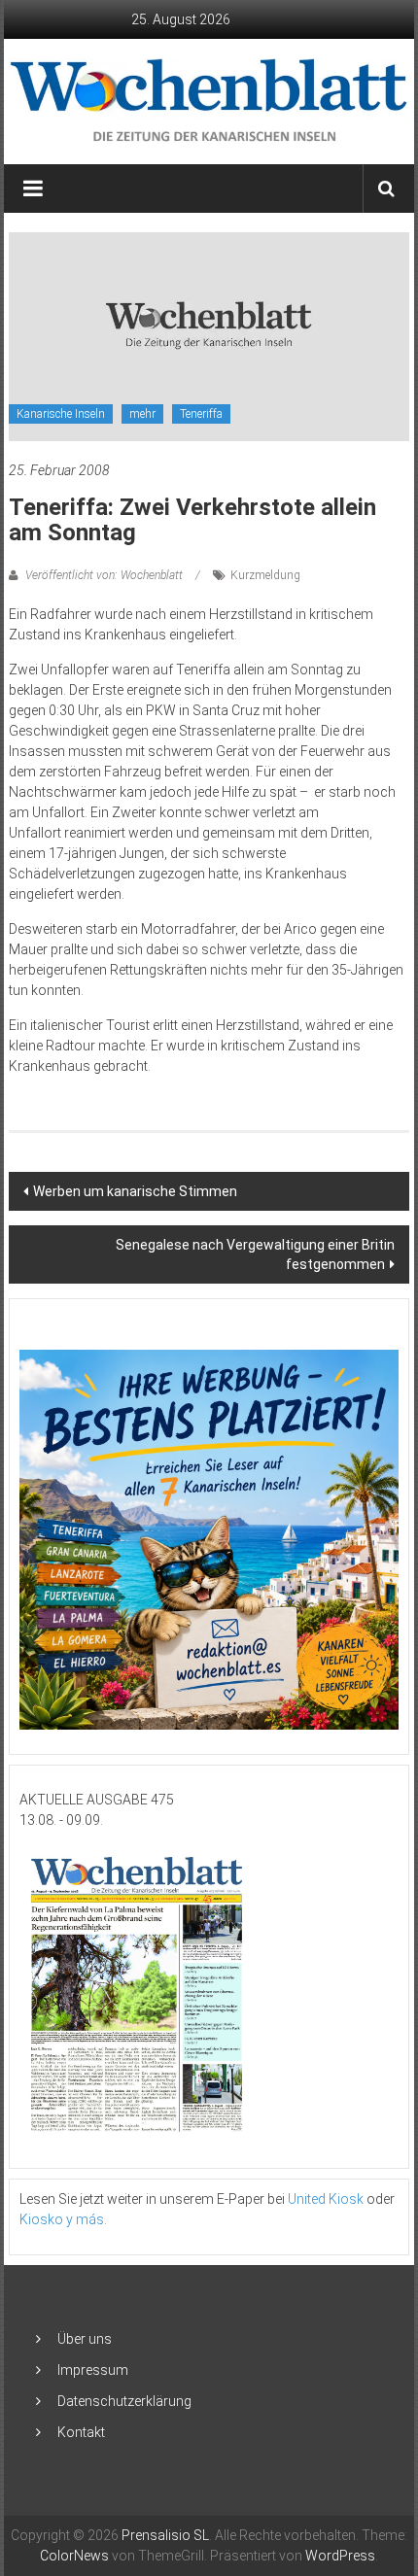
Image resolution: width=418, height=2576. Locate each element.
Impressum (93, 2370)
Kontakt (81, 2432)
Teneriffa (201, 414)
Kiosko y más (62, 2219)
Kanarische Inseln (61, 414)
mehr (142, 414)
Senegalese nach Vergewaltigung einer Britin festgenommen (255, 1254)
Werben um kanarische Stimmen (135, 1191)
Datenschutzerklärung (124, 2401)
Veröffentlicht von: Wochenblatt (104, 575)
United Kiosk (326, 2199)
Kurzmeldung (265, 575)
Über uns (85, 2339)
